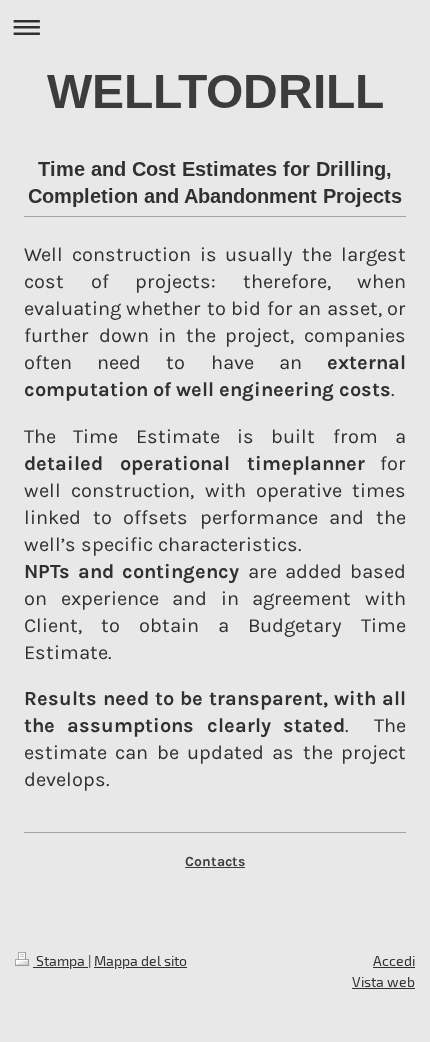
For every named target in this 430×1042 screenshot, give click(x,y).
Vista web (383, 981)
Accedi (394, 960)
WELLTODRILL (215, 91)
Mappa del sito (140, 960)
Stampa (60, 960)
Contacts (215, 861)
